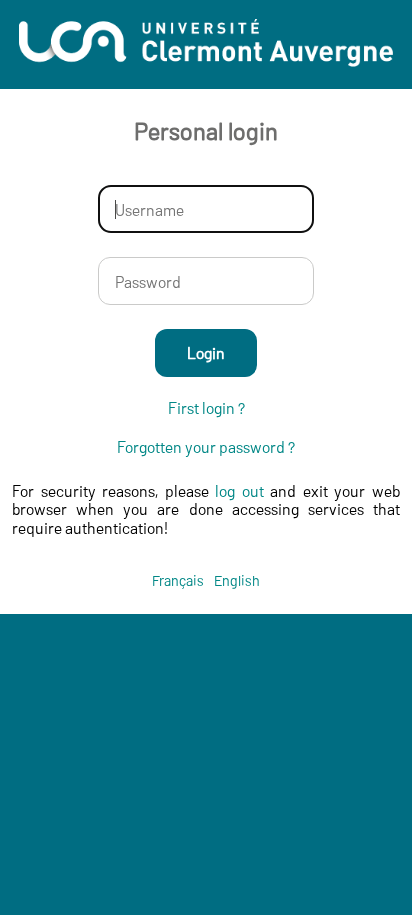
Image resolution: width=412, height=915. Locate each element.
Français (178, 581)
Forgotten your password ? (206, 447)
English (237, 581)
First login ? (206, 408)
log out (239, 490)
